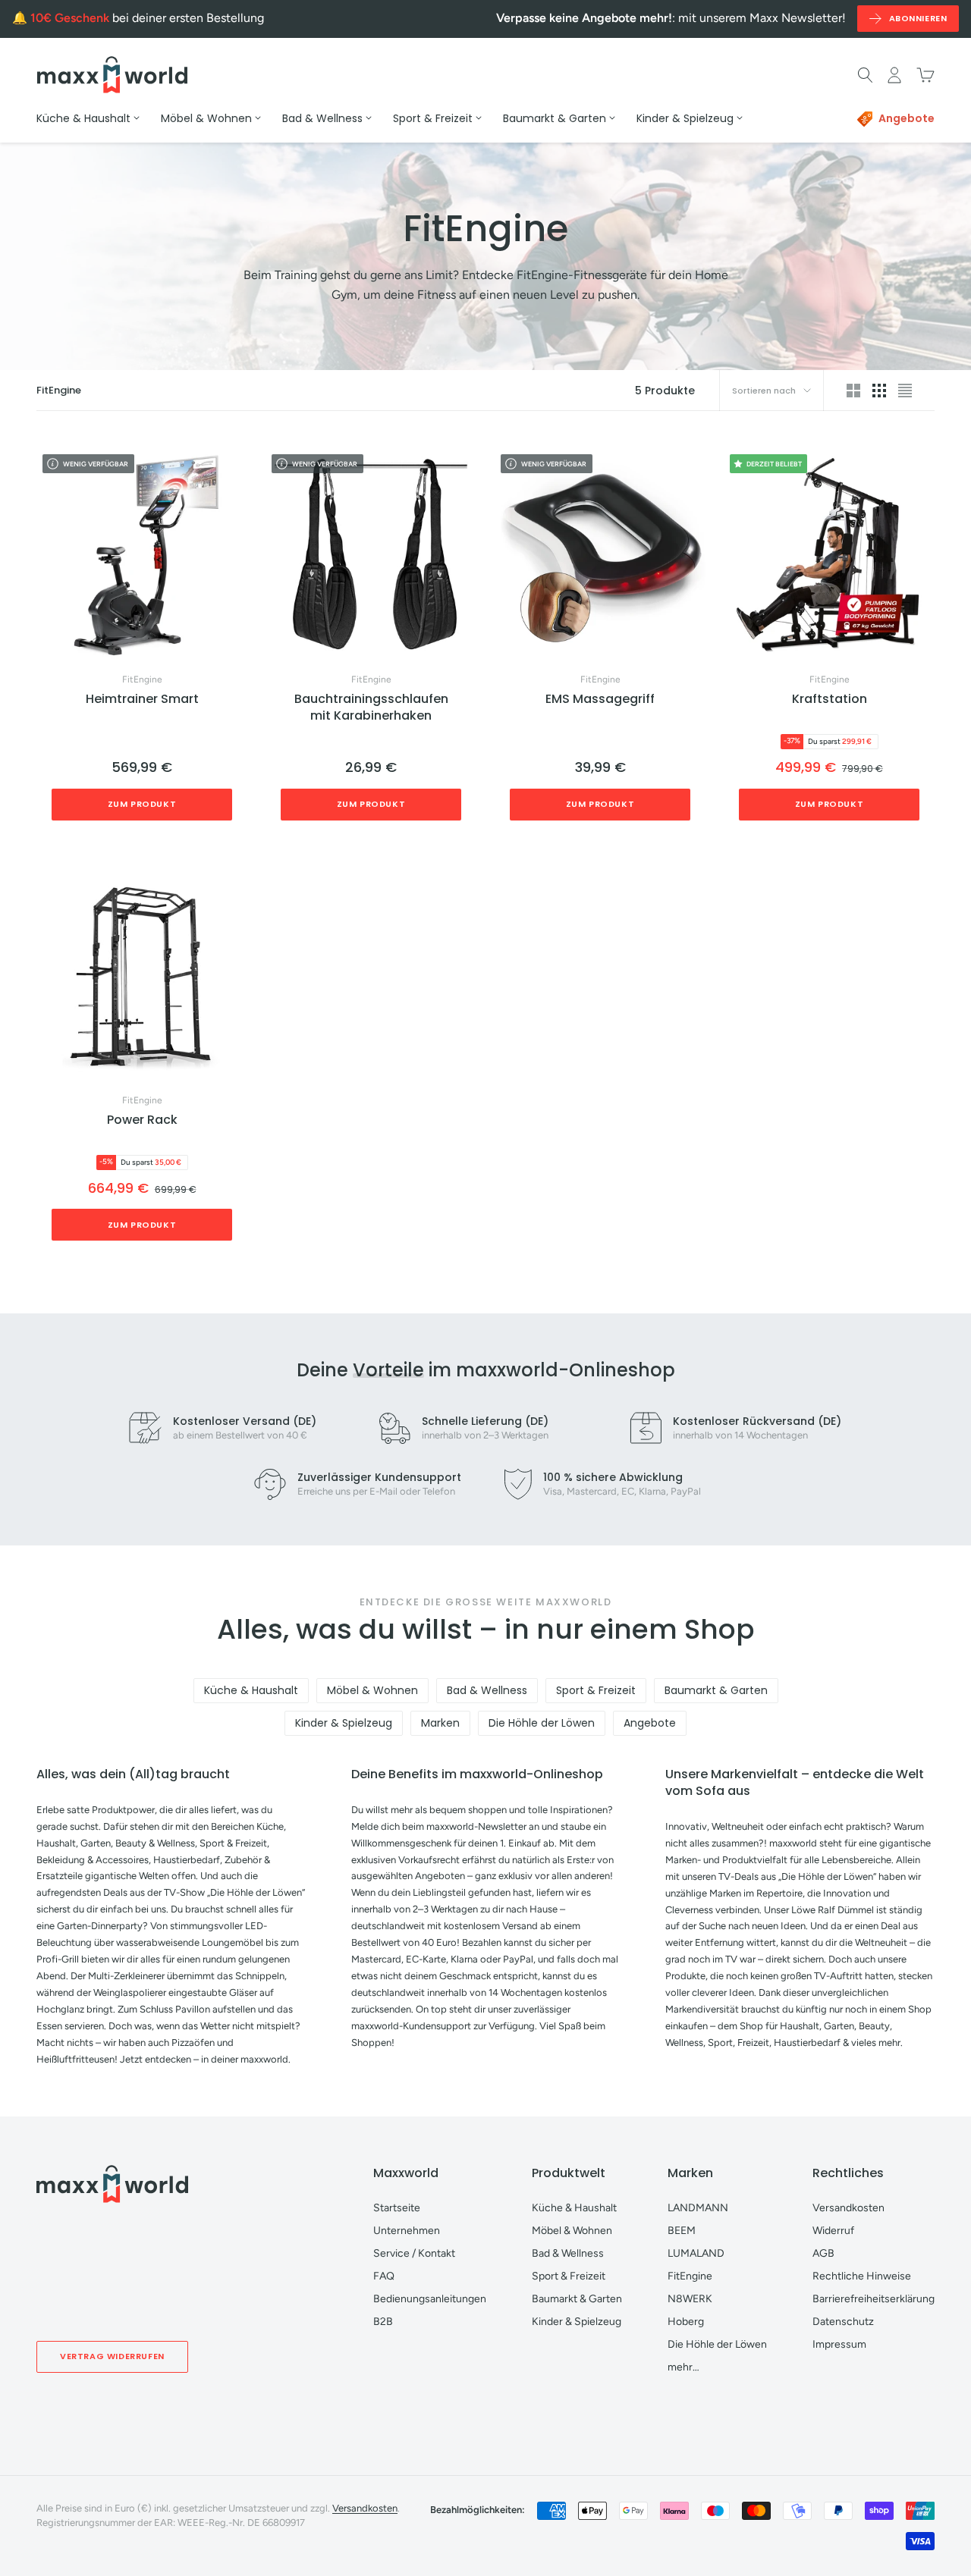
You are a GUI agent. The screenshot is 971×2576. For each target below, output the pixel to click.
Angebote (650, 1723)
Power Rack (142, 1120)
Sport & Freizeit (596, 1690)
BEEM (682, 2231)
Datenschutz (843, 2322)
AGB (823, 2253)
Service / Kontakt (414, 2253)
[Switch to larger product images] (853, 391)
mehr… (683, 2367)
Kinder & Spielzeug (344, 1723)
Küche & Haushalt (251, 1690)
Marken (440, 1723)
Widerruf (833, 2231)
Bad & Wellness (487, 1690)
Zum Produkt (142, 804)
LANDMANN (698, 2208)
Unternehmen (407, 2231)
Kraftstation (830, 699)
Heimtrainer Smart (142, 699)
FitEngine (142, 679)
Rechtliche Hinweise (862, 2276)
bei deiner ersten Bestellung (147, 18)
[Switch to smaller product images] (879, 391)
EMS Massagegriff (600, 699)
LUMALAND (696, 2253)
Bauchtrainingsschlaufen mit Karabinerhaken (371, 708)
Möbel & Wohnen (372, 1690)
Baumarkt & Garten (716, 1690)
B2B (383, 2322)
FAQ (384, 2276)
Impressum (839, 2344)
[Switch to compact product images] (905, 391)
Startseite (397, 2208)
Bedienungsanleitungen (430, 2299)
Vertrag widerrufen (112, 2356)
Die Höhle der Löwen (542, 1723)
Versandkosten (848, 2208)
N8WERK (690, 2299)
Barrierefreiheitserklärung (874, 2299)
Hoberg (686, 2322)
